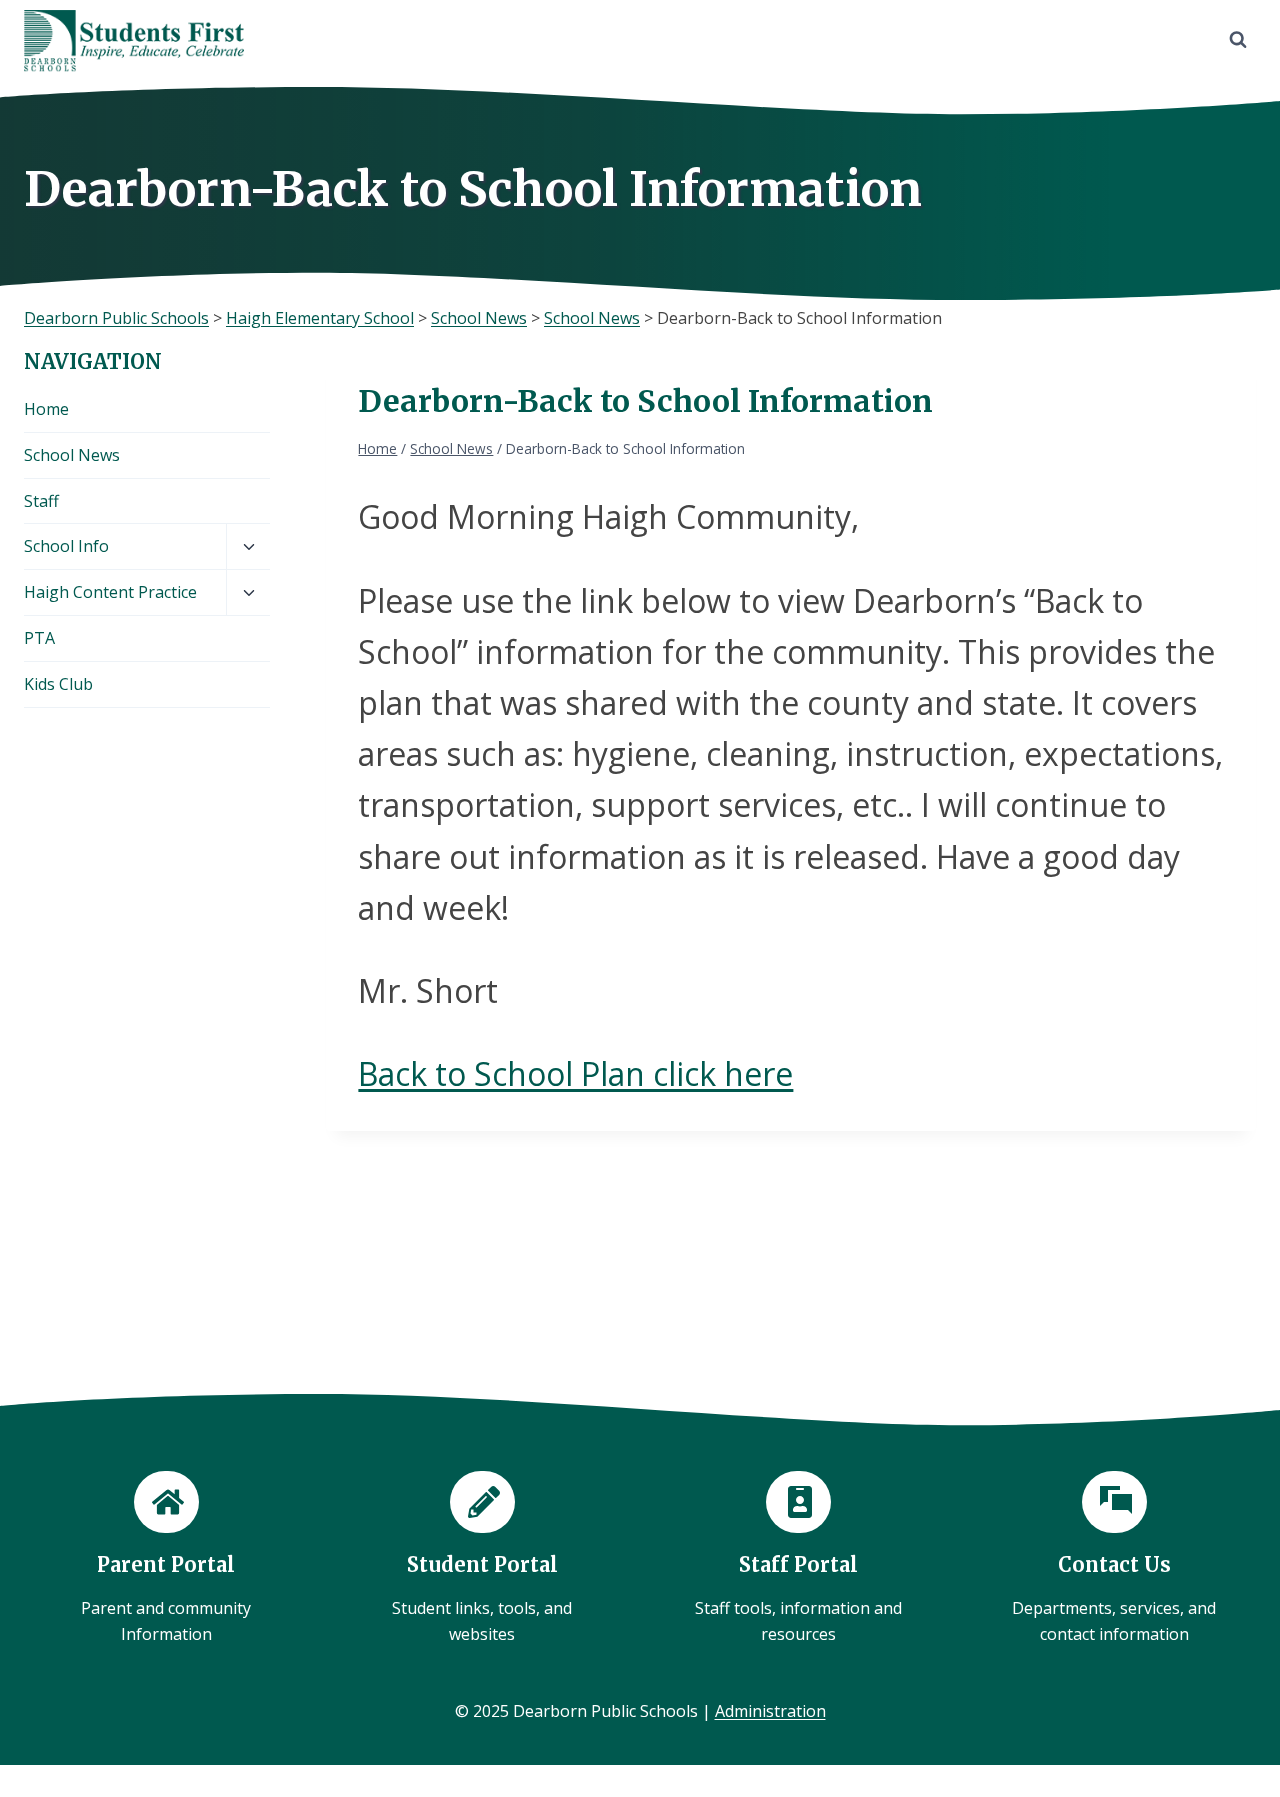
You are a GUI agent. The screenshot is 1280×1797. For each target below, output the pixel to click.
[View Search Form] (1238, 40)
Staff (41, 501)
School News (72, 455)
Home (46, 409)
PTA (39, 638)
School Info (66, 546)
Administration (770, 1711)
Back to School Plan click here (575, 1073)
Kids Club (58, 684)
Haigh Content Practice (110, 592)
